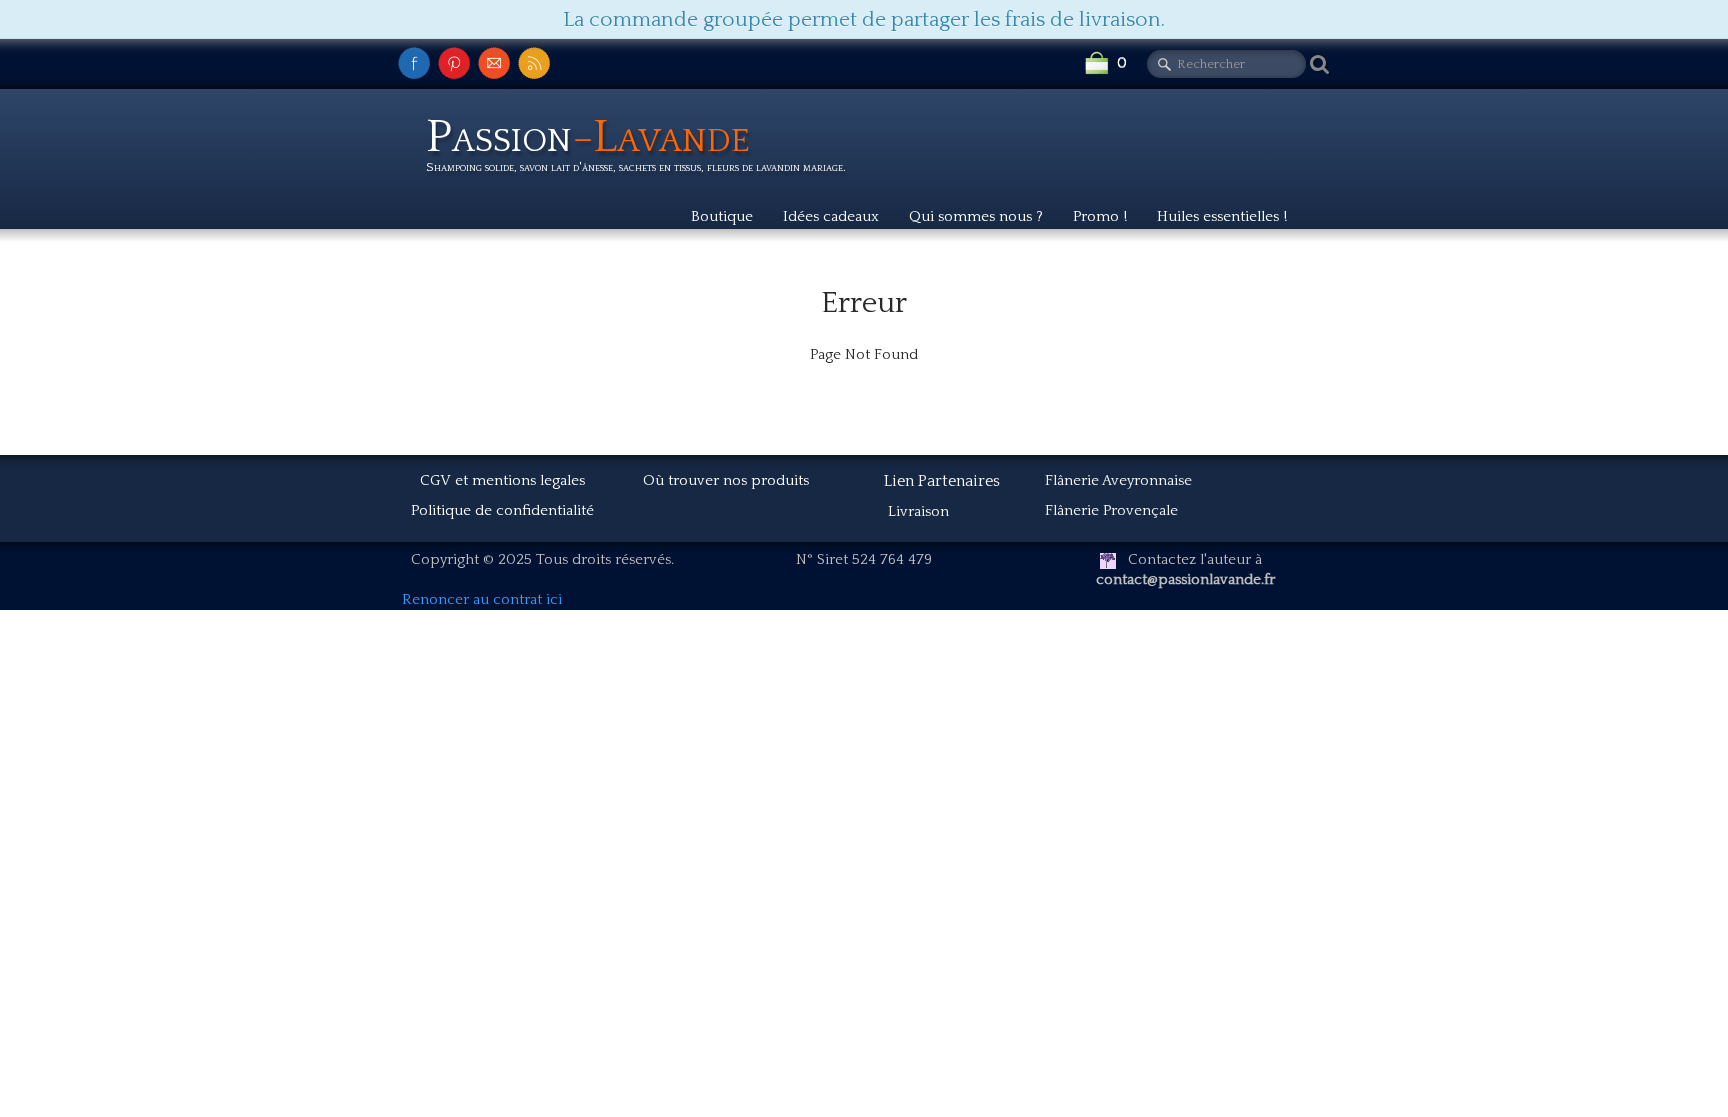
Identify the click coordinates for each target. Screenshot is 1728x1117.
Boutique (722, 216)
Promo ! (1100, 216)
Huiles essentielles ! (1222, 216)
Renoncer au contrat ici (482, 599)
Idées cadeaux (831, 216)
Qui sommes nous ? (976, 216)
